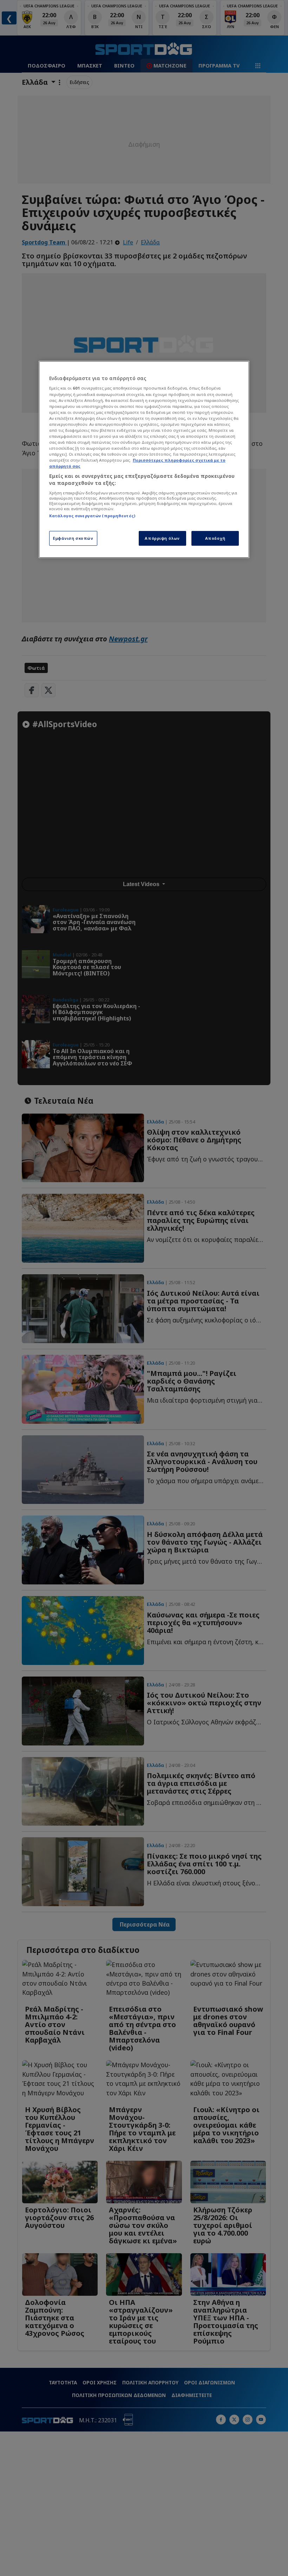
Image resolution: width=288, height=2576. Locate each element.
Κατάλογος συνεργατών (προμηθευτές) (92, 516)
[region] (144, 459)
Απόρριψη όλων (162, 538)
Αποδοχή (215, 538)
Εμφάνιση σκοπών (73, 538)
